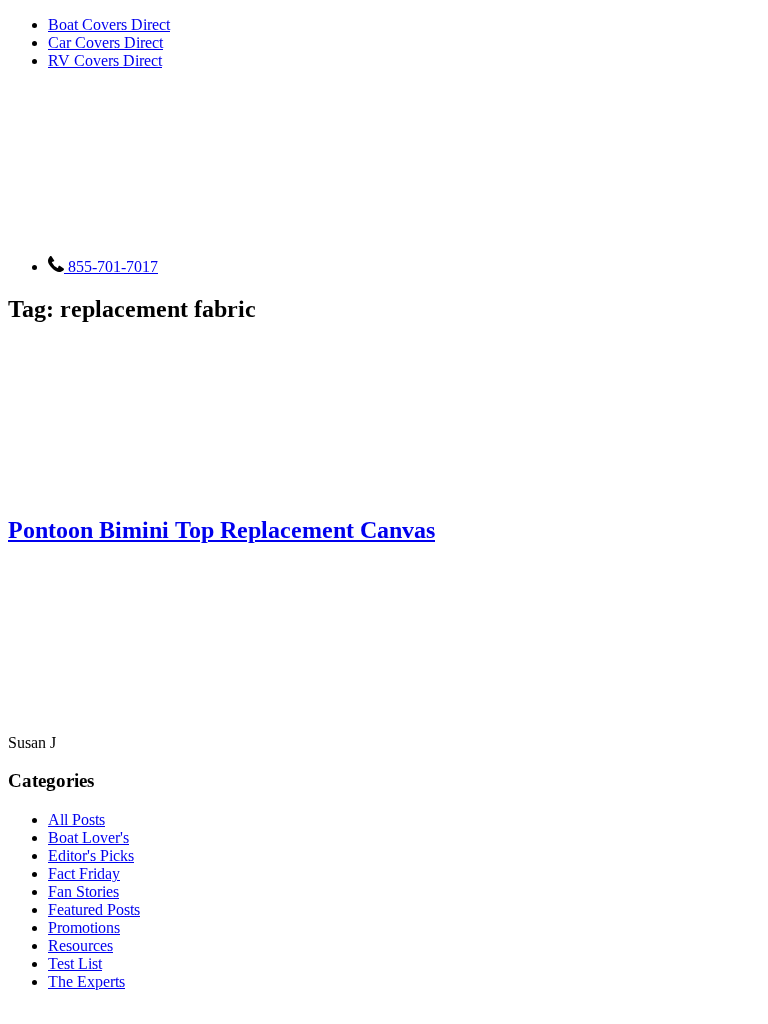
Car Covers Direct (105, 42)
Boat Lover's (88, 837)
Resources (80, 945)
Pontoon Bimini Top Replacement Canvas (221, 530)
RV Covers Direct (105, 60)
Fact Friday (84, 873)
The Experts (86, 981)
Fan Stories (83, 891)
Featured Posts (94, 909)
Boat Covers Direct (109, 24)
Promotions (84, 927)
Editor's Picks (91, 855)
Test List (75, 963)
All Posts (76, 819)
